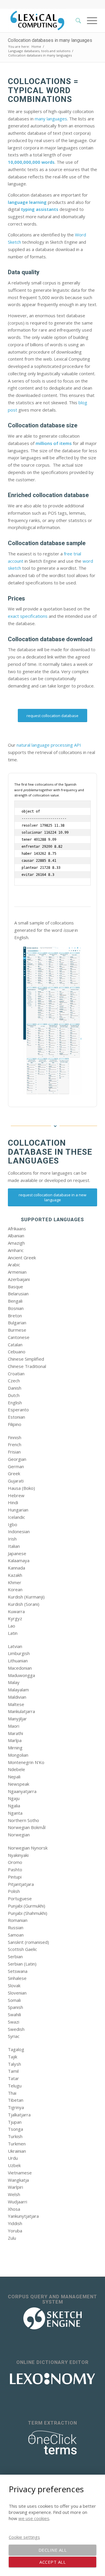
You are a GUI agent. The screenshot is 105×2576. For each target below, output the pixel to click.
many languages (51, 119)
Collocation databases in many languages (50, 40)
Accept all (52, 2562)
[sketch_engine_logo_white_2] (52, 2318)
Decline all (53, 2550)
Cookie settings (24, 2537)
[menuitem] (75, 21)
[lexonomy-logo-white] (52, 2379)
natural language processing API (49, 745)
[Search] (75, 21)
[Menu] (89, 21)
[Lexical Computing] (44, 21)
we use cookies (34, 2518)
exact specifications (28, 616)
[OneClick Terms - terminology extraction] (52, 2443)
